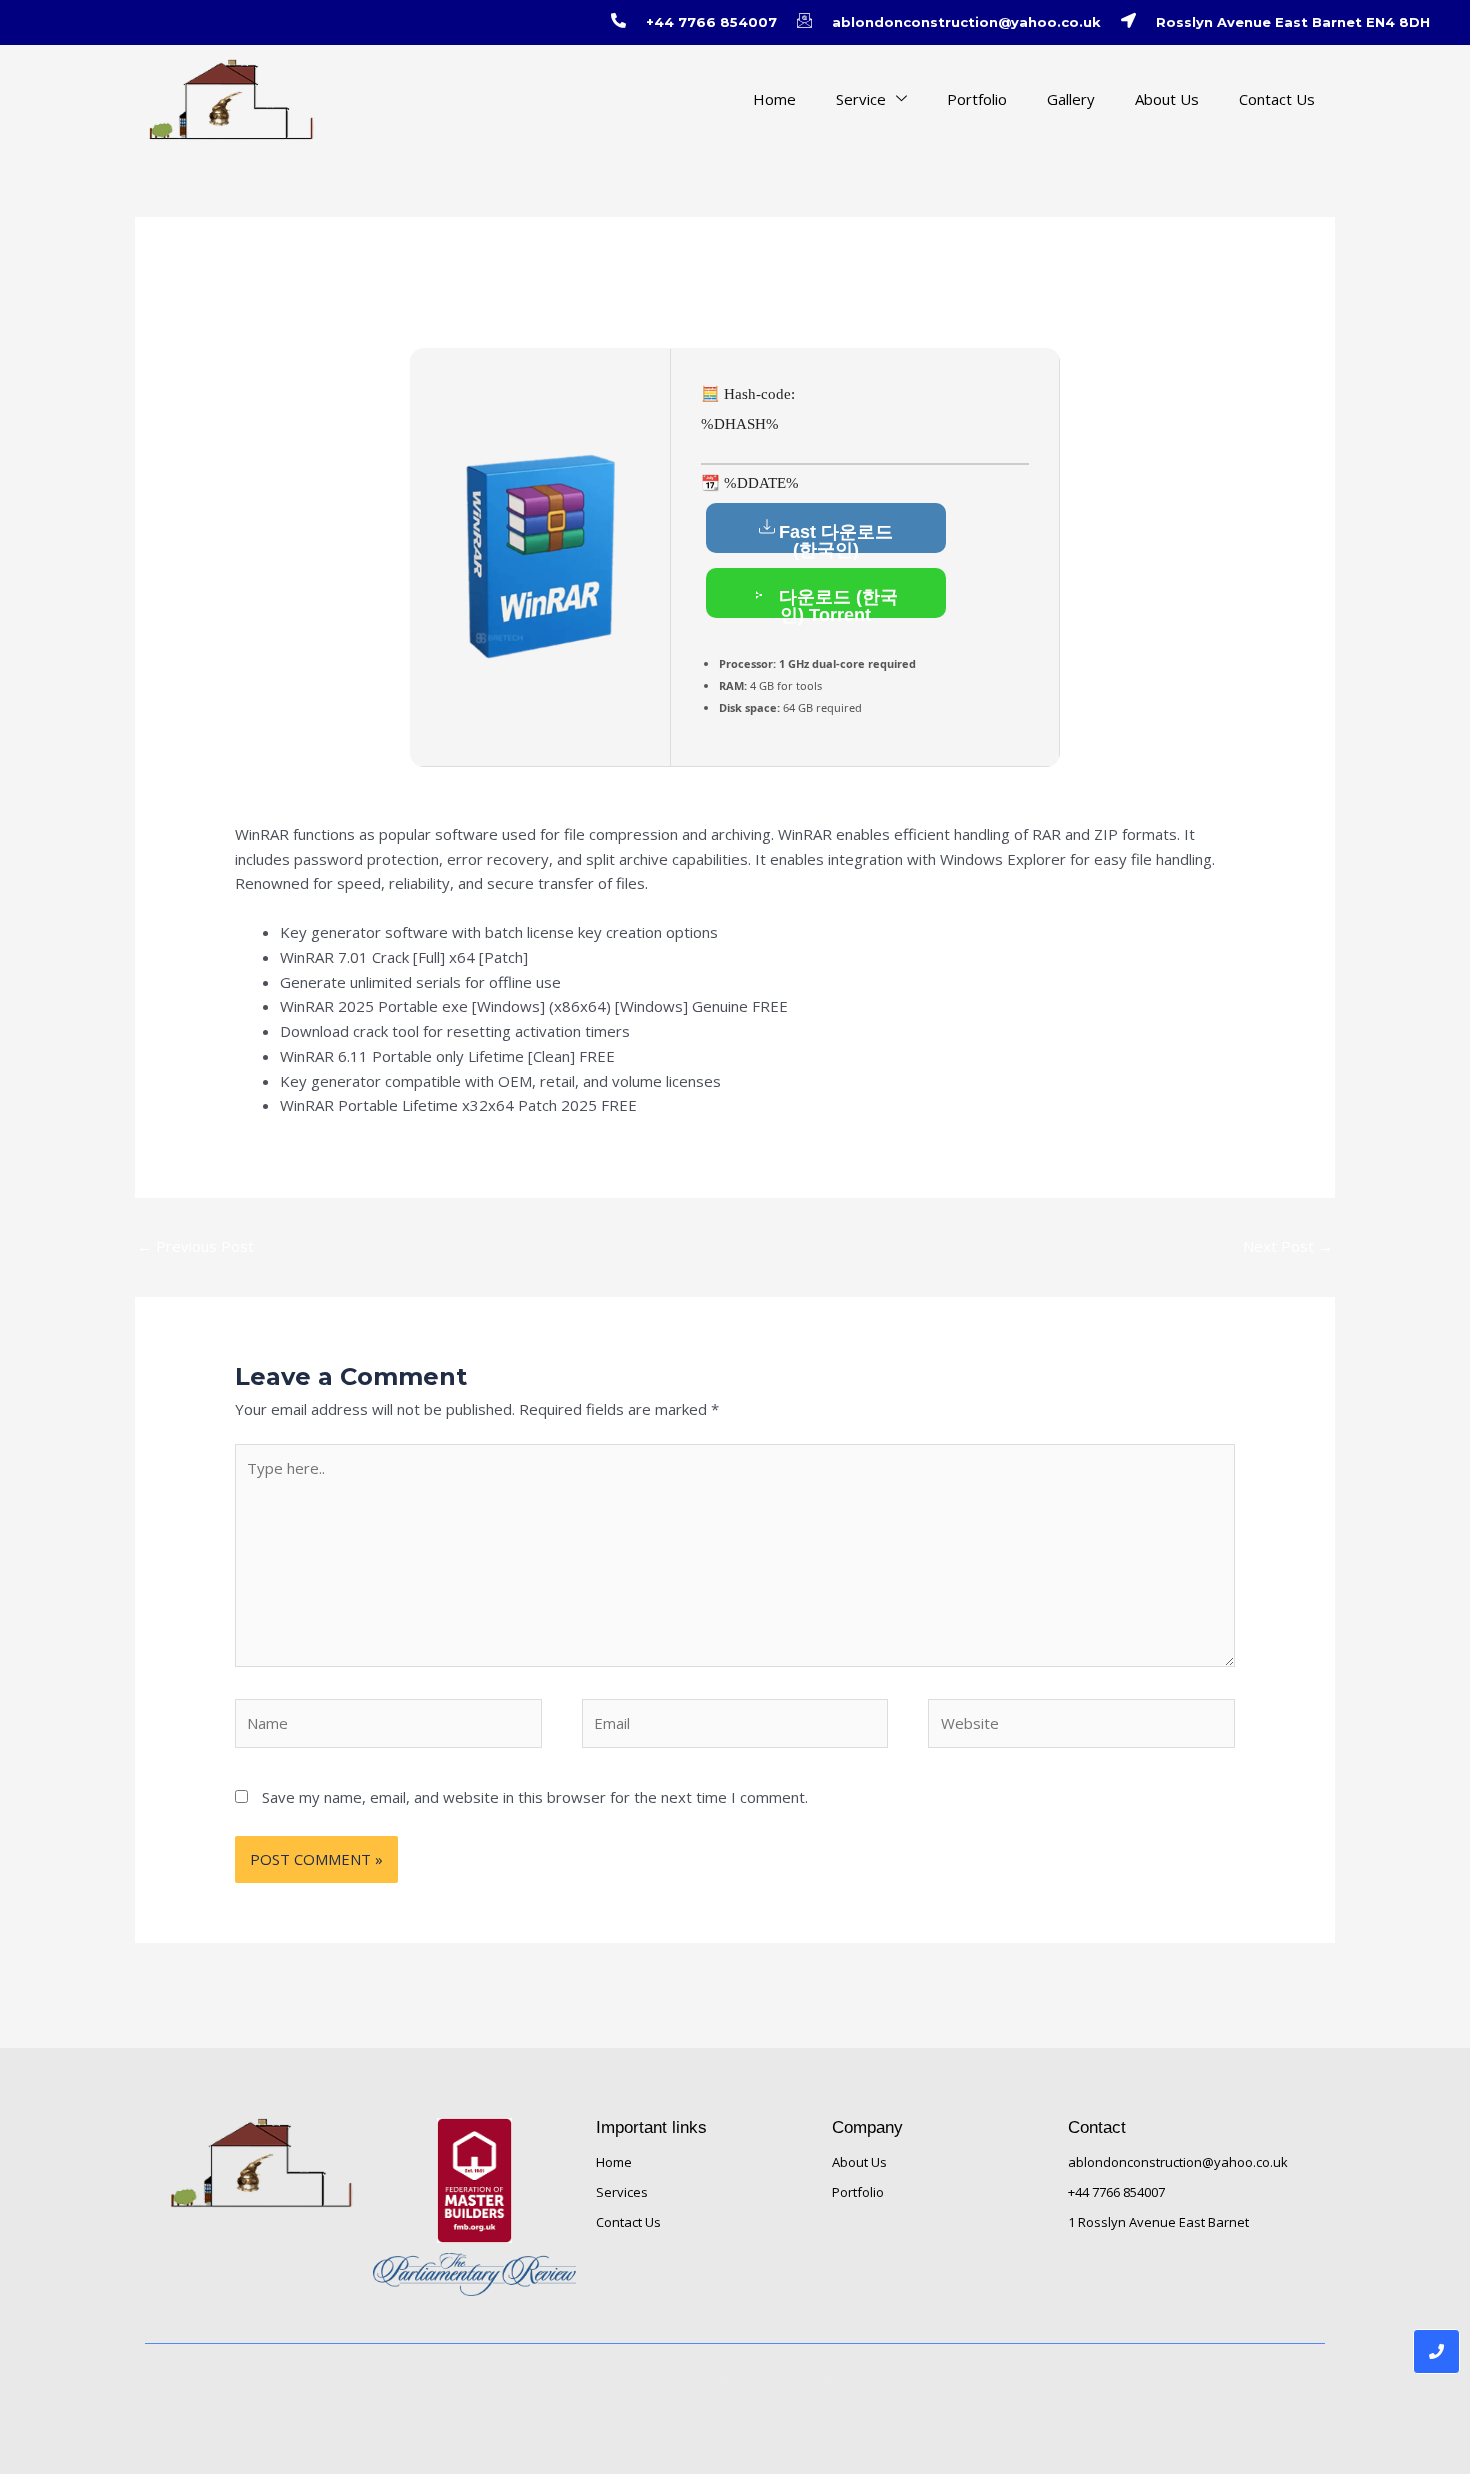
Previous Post (195, 1246)
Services (622, 2192)
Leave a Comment (297, 307)
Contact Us (1277, 99)
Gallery (1071, 99)
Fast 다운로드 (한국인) (836, 537)
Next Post (1288, 1246)
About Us (1167, 99)
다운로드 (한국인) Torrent (836, 602)
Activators (409, 307)
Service (861, 99)
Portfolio (977, 99)
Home (774, 99)
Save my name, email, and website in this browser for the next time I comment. (535, 1797)
